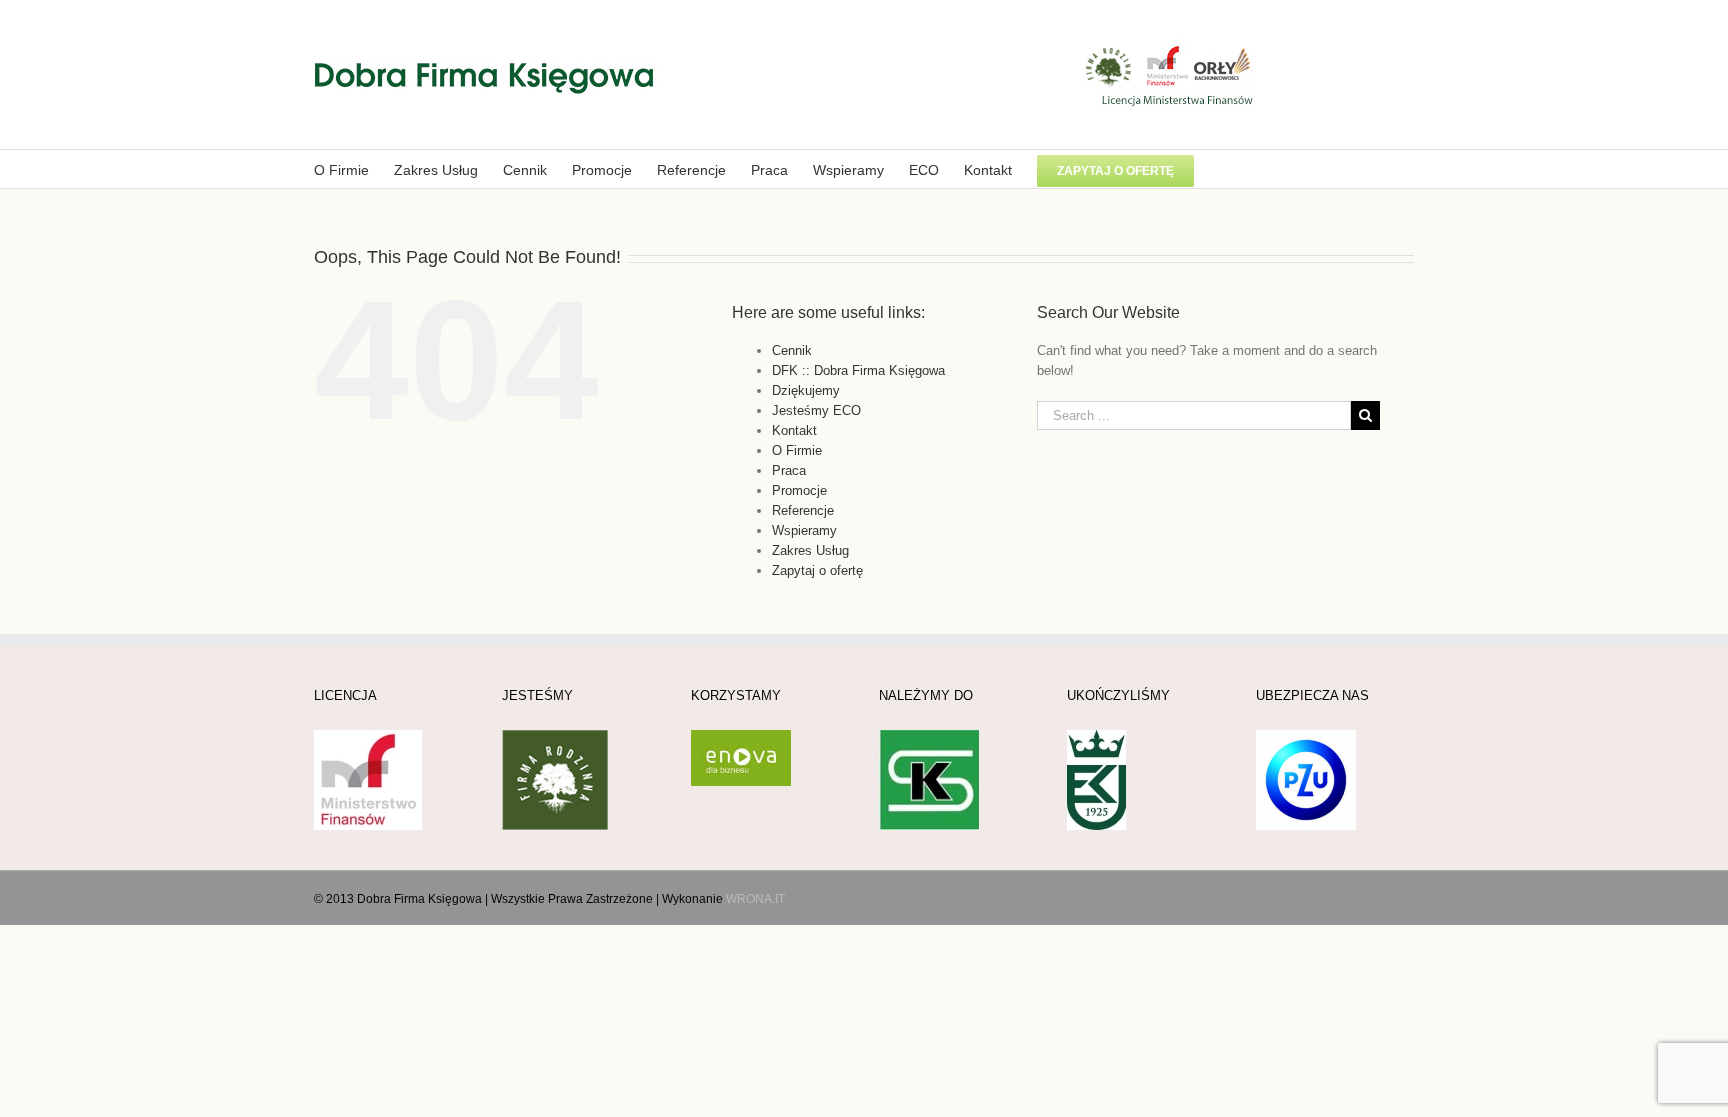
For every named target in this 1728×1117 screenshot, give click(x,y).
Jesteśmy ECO (816, 410)
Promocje (799, 490)
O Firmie (797, 450)
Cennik (792, 350)
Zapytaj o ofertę (817, 570)
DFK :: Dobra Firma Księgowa (858, 370)
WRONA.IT (755, 899)
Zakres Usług (810, 550)
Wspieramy (804, 530)
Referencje (803, 510)
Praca (789, 470)
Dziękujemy (806, 390)
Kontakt (794, 430)
